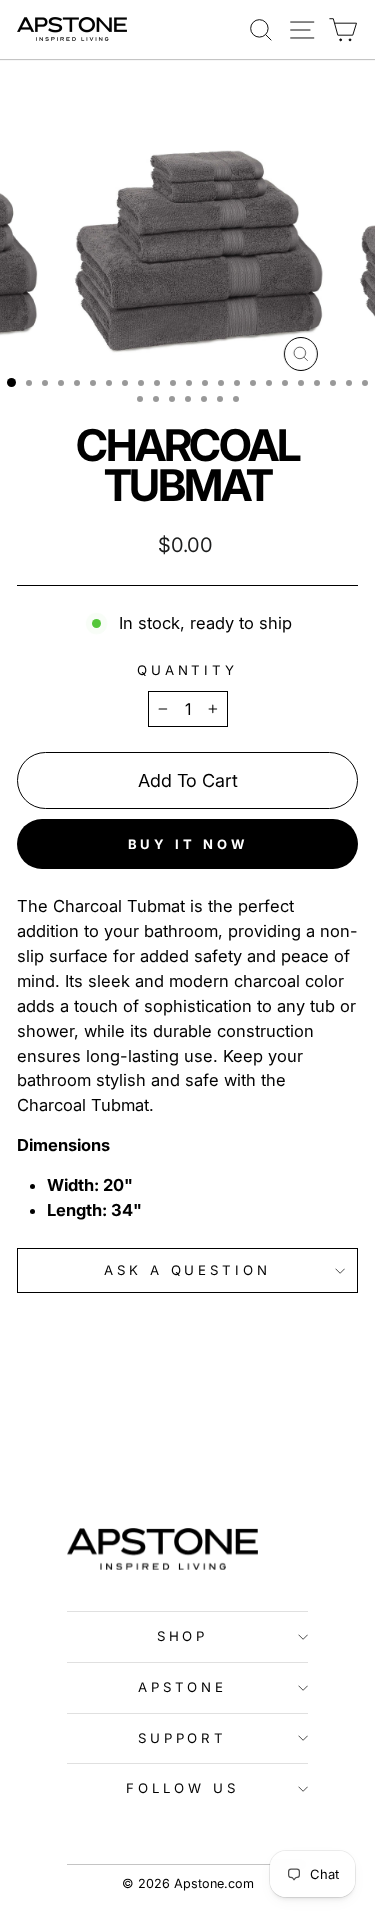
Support (183, 1738)
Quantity (188, 670)
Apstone (183, 1687)
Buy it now (188, 844)
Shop (183, 1636)
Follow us (182, 1788)
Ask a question (188, 1270)
